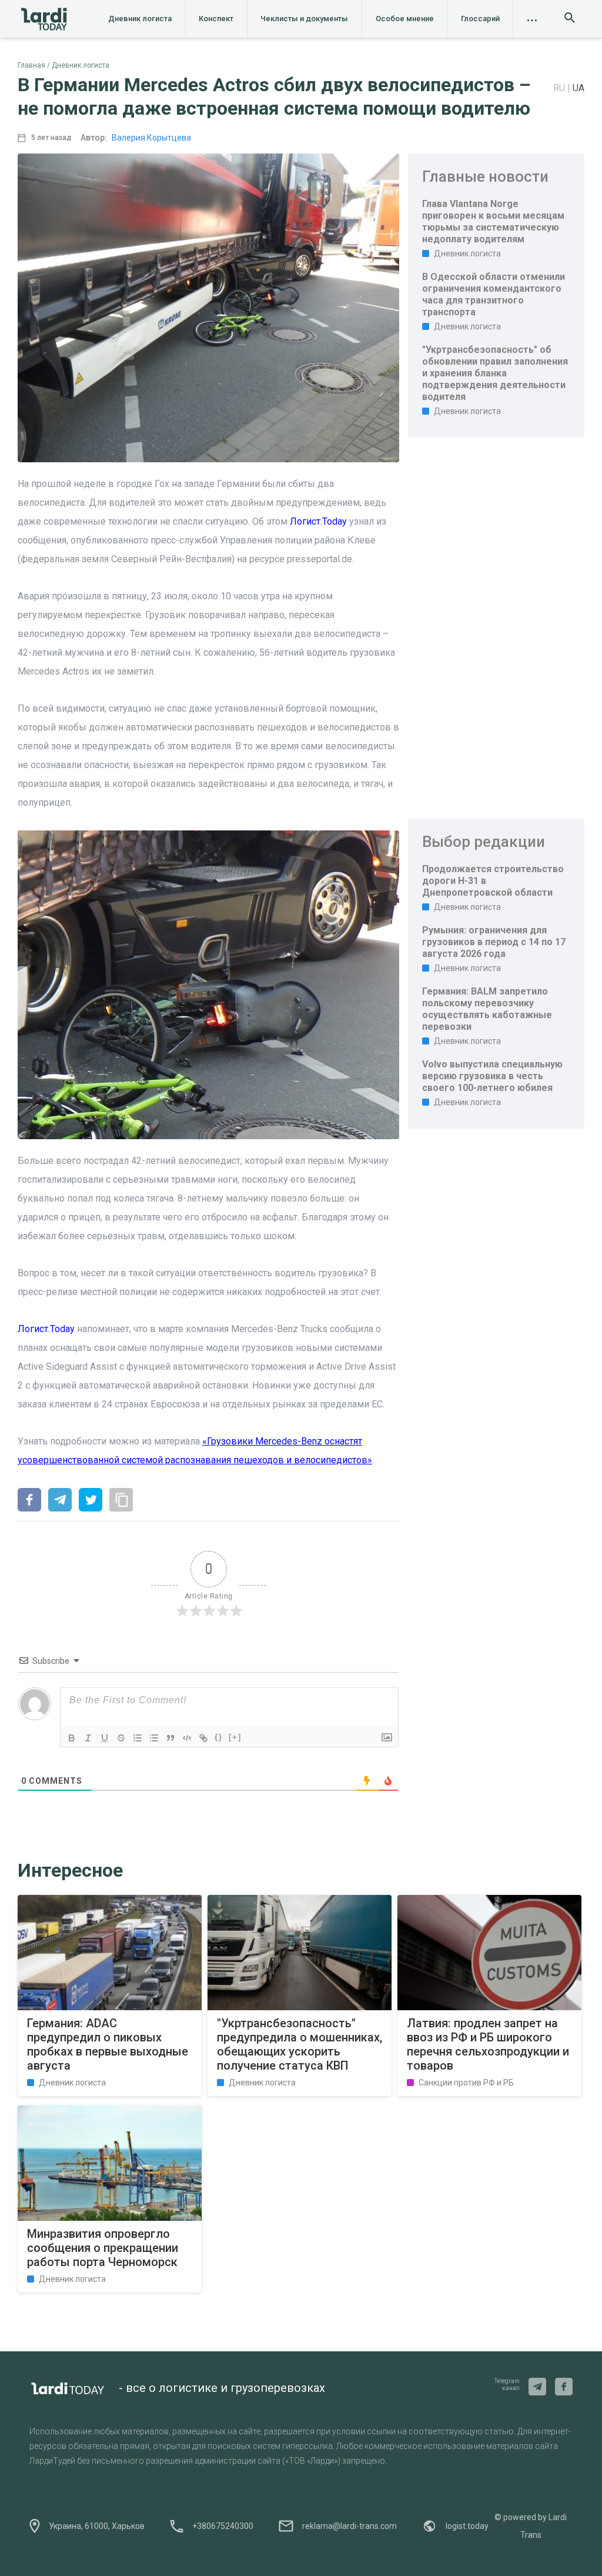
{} (219, 1737)
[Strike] (121, 1738)
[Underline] (105, 1738)
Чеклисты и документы (304, 19)
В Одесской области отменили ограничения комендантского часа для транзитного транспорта (494, 294)
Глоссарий (480, 19)
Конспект (216, 19)
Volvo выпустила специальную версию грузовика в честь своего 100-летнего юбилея (492, 1076)
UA (578, 88)
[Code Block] (187, 1738)
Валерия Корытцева (151, 138)
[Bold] (72, 1738)
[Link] (203, 1738)
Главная (31, 65)
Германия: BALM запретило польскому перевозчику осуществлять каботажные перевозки (487, 1009)
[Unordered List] (154, 1738)
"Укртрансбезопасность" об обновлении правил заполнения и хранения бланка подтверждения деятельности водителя (495, 373)
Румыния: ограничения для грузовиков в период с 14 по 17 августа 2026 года (494, 942)
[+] (235, 1737)
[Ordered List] (138, 1738)
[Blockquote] (170, 1738)
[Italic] (88, 1738)
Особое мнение (405, 19)
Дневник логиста (140, 19)
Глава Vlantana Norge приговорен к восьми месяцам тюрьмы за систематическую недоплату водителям (493, 221)
